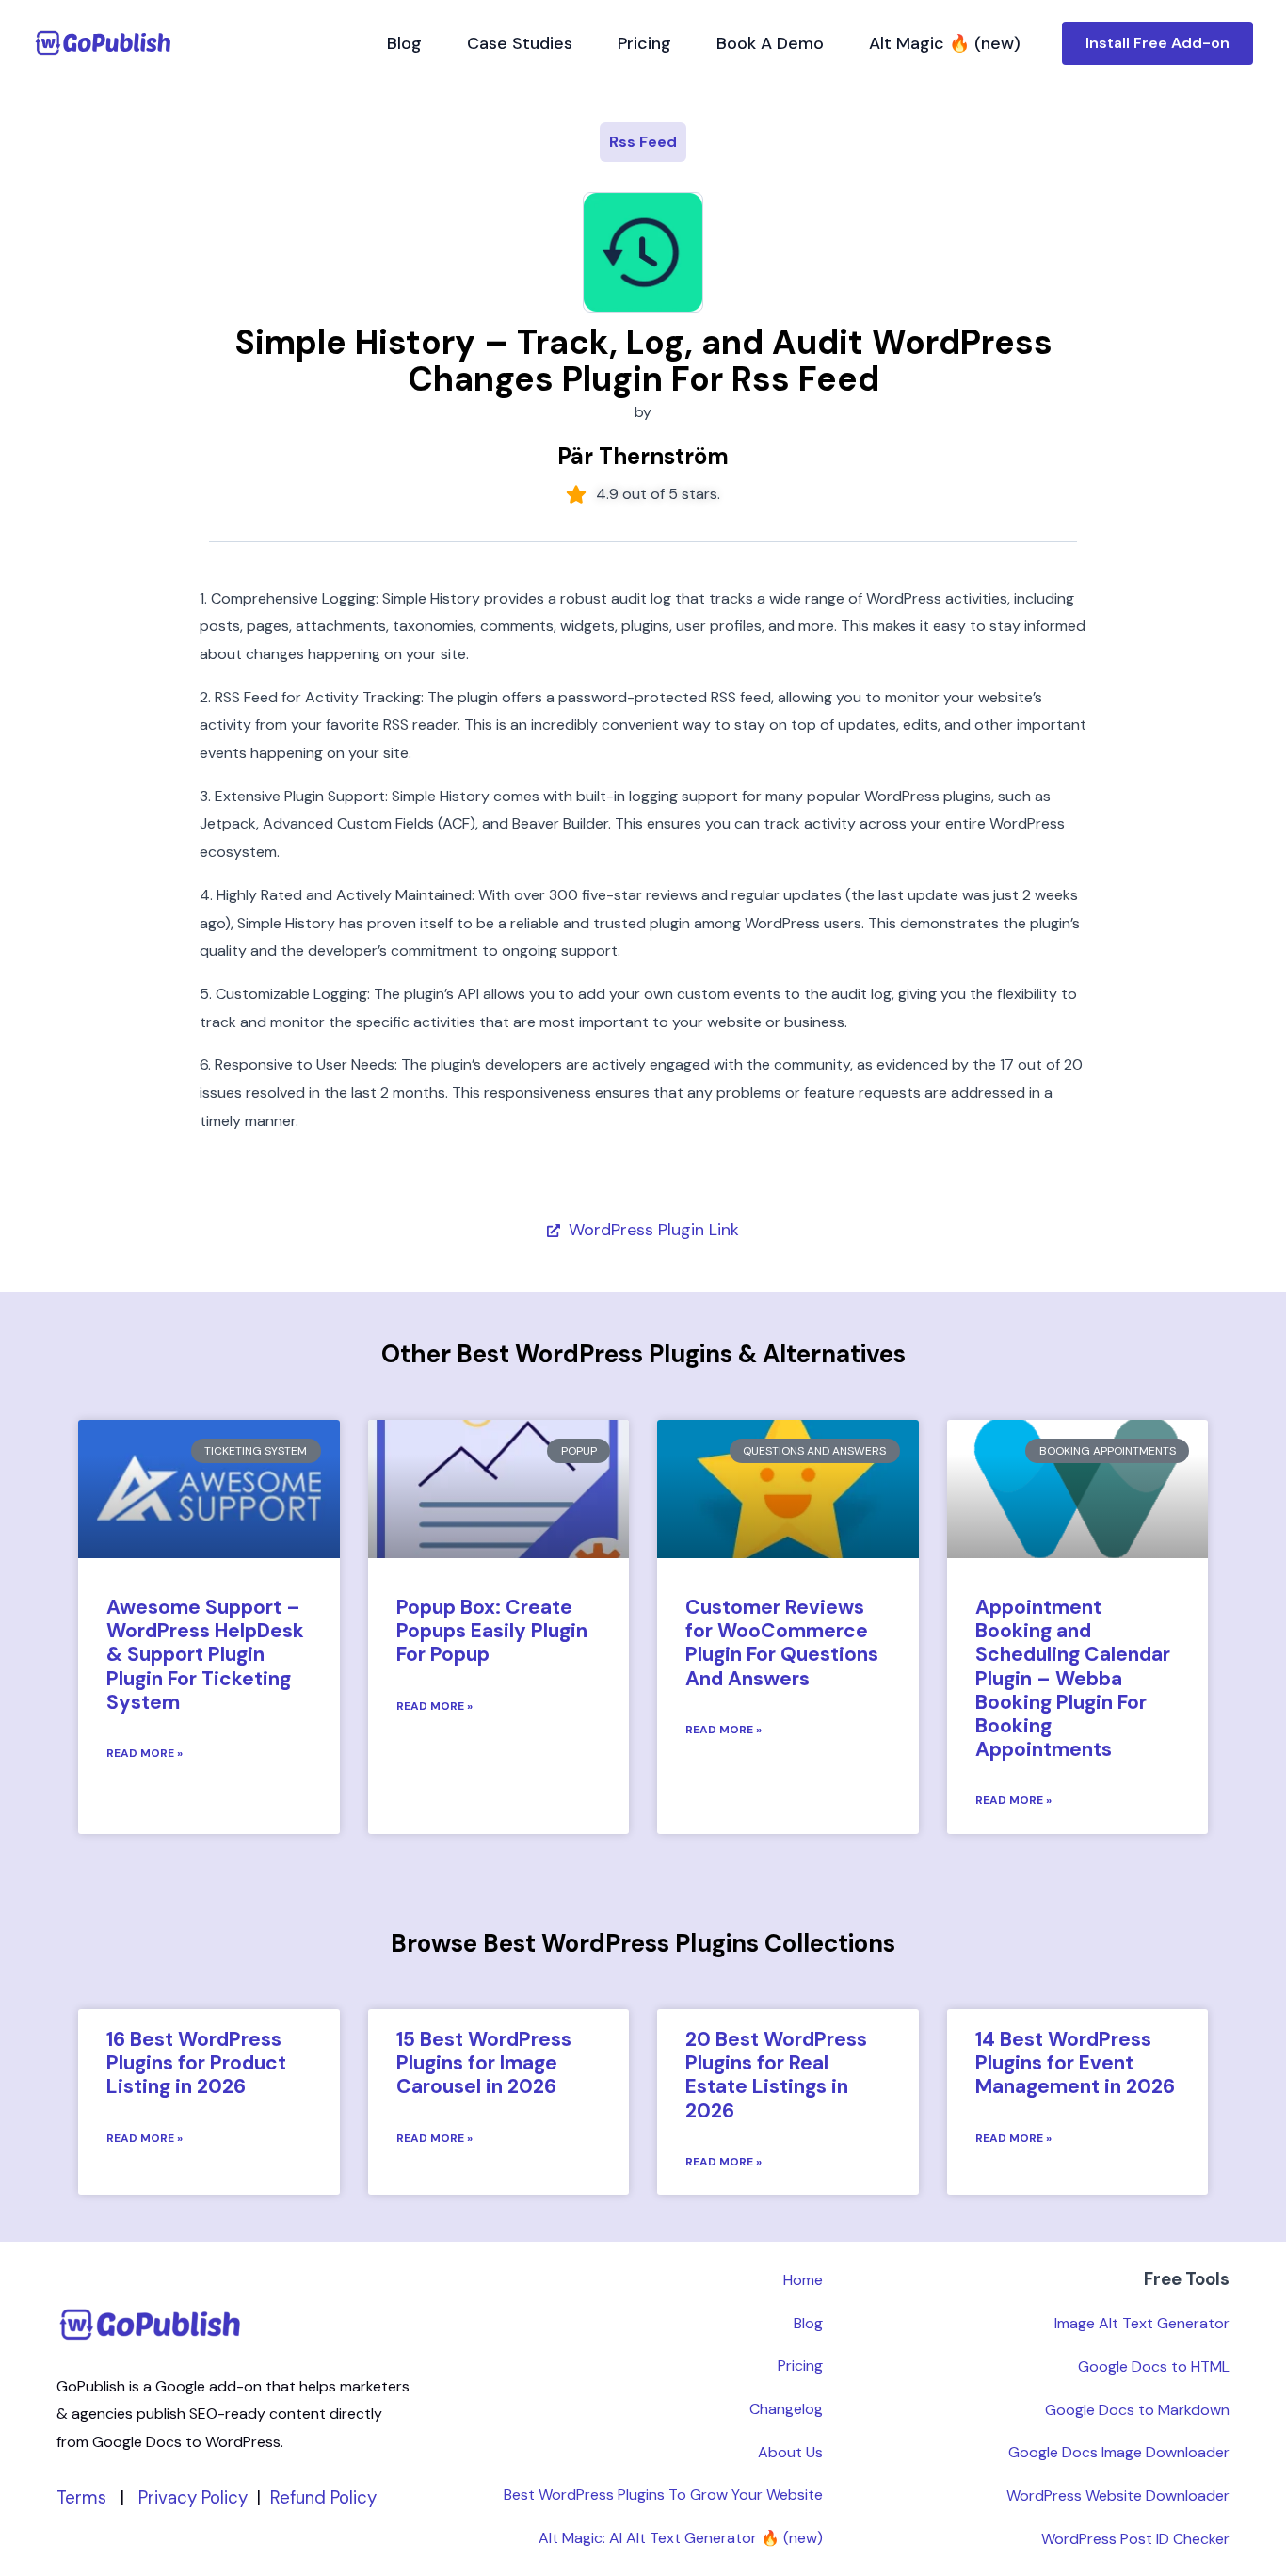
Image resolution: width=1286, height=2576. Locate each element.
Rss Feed (643, 142)
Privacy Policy (193, 2497)
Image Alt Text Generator (1142, 2323)
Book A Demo (770, 43)
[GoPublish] (104, 42)
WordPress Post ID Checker (1135, 2539)
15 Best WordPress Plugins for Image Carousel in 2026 (484, 2063)
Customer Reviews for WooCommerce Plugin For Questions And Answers (782, 1643)
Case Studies (520, 43)
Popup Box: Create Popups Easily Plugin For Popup (492, 1631)
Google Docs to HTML (1154, 2367)
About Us (790, 2452)
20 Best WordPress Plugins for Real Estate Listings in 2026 (776, 2075)
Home (803, 2280)
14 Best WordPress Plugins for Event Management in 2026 (1075, 2063)
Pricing (644, 43)
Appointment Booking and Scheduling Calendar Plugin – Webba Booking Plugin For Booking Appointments (1073, 1678)
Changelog (786, 2409)
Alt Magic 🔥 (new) (945, 43)
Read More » (145, 1753)
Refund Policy (323, 2497)
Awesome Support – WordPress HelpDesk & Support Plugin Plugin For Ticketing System (205, 1655)
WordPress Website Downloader (1118, 2495)
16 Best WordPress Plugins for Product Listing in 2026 (196, 2063)
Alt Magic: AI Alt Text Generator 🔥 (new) (681, 2538)
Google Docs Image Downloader (1119, 2452)
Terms (81, 2497)
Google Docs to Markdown (1137, 2410)
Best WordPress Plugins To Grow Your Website (663, 2495)
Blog (404, 43)
